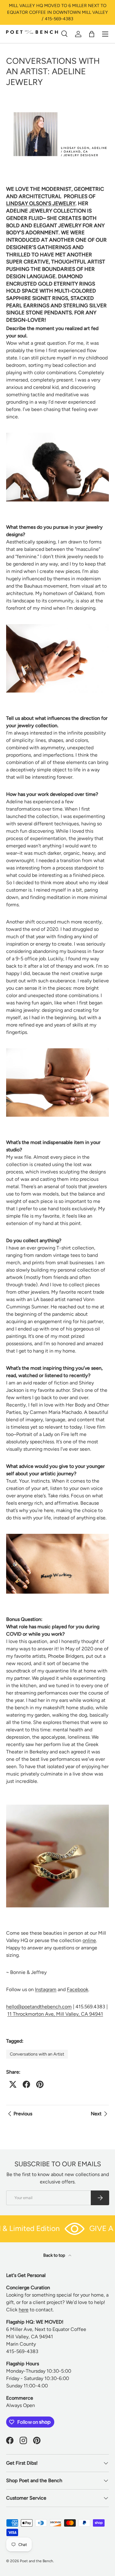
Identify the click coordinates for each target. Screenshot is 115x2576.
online (89, 1940)
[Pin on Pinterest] (40, 2084)
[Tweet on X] (13, 2084)
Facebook (78, 1989)
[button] (92, 34)
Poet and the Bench (36, 2561)
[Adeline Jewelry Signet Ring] (57, 625)
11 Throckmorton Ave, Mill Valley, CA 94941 (55, 2014)
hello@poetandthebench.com (39, 2007)
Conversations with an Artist (37, 2054)
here (24, 2310)
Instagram (46, 1989)
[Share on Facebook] (26, 2084)
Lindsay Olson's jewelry (41, 203)
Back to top (55, 2255)
